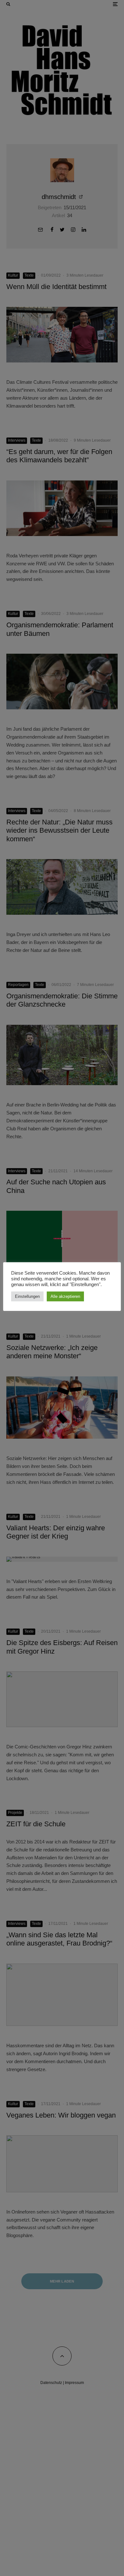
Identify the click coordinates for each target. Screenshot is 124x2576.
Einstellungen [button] (27, 1296)
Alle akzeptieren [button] (65, 1296)
